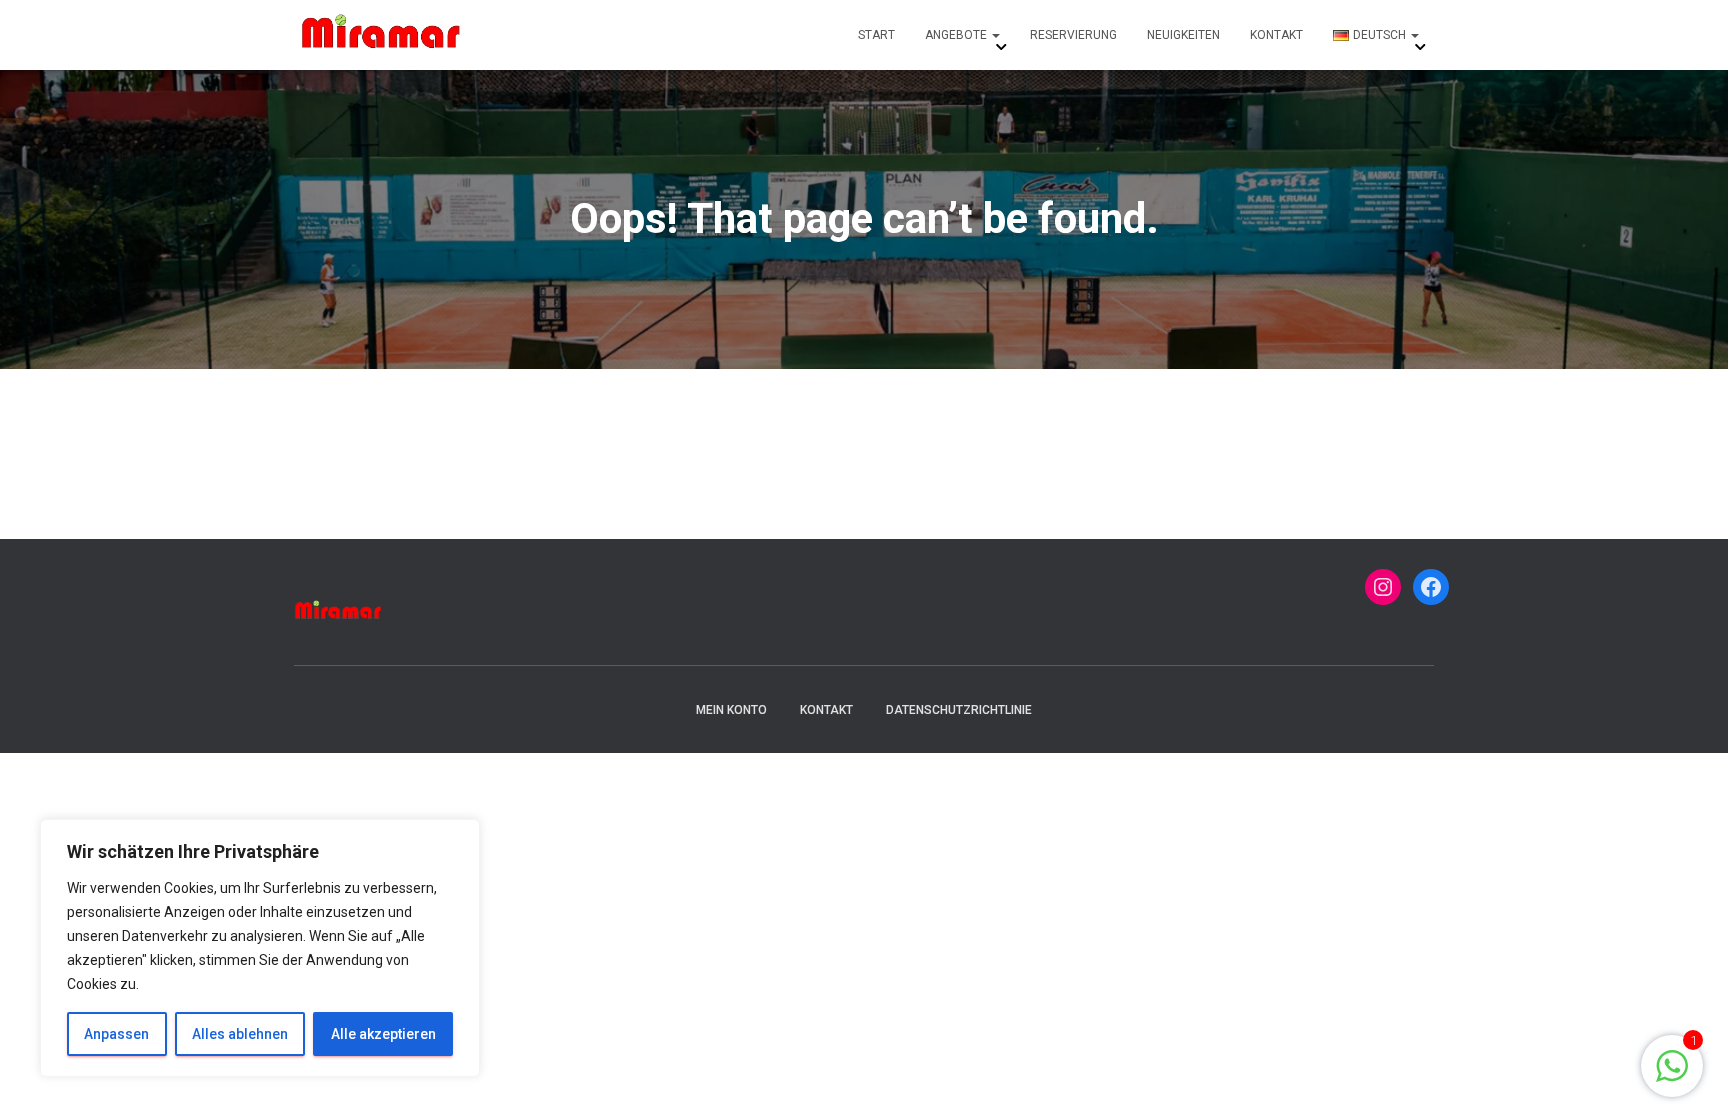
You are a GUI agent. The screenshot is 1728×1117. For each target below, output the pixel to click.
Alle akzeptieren (383, 1034)
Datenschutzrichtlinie (959, 710)
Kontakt (1276, 35)
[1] (1672, 1077)
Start (876, 35)
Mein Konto (731, 710)
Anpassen (116, 1034)
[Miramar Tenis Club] (382, 35)
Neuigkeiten (1183, 35)
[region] (260, 948)
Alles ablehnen (240, 1034)
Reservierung (1073, 35)
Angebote (957, 35)
